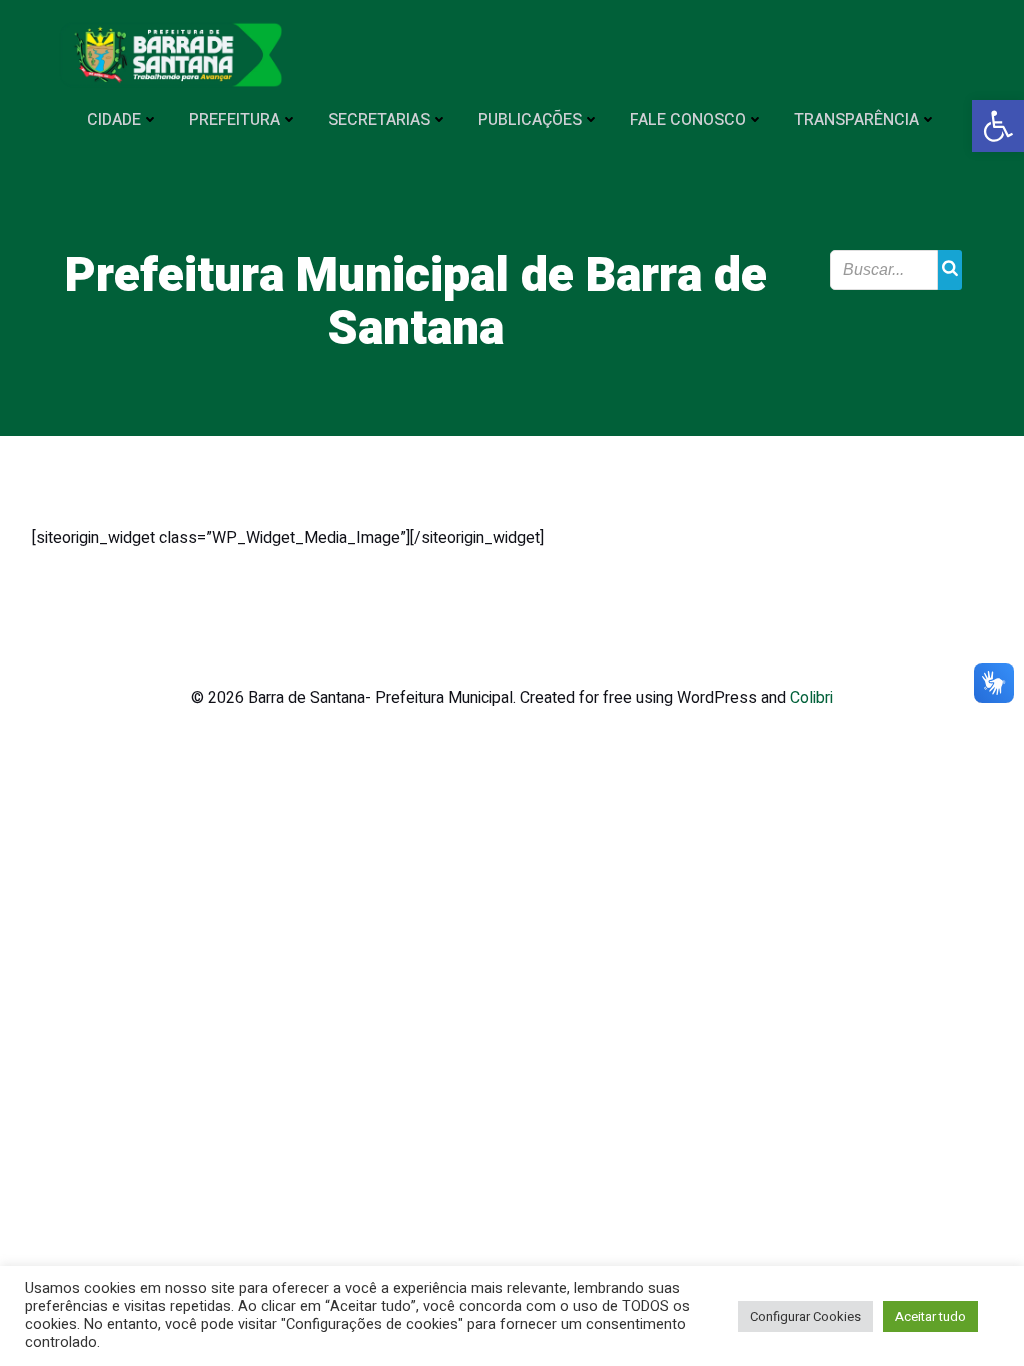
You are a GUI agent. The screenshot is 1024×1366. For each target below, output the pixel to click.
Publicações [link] (530, 120)
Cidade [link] (114, 120)
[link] (998, 126)
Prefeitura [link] (234, 120)
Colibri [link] (811, 698)
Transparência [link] (856, 120)
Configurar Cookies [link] (805, 1316)
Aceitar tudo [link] (930, 1316)
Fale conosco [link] (688, 120)
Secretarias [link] (379, 120)
